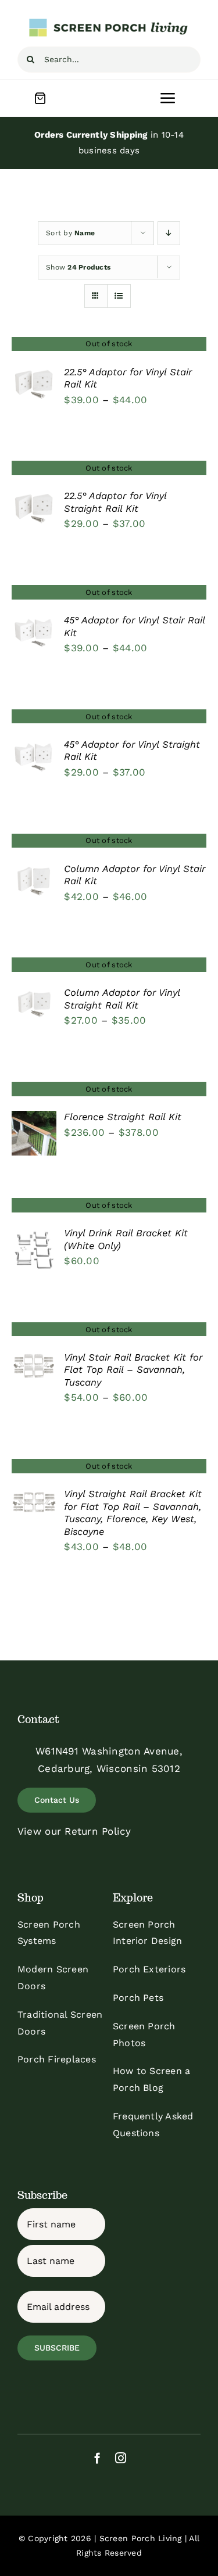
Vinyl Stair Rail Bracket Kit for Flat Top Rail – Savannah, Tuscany (133, 1370)
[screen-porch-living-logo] (109, 22)
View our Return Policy (74, 1831)
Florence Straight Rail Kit (123, 1117)
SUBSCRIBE (57, 2348)
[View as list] (119, 296)
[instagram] (121, 2458)
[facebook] (97, 2458)
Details (34, 386)
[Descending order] (169, 233)
